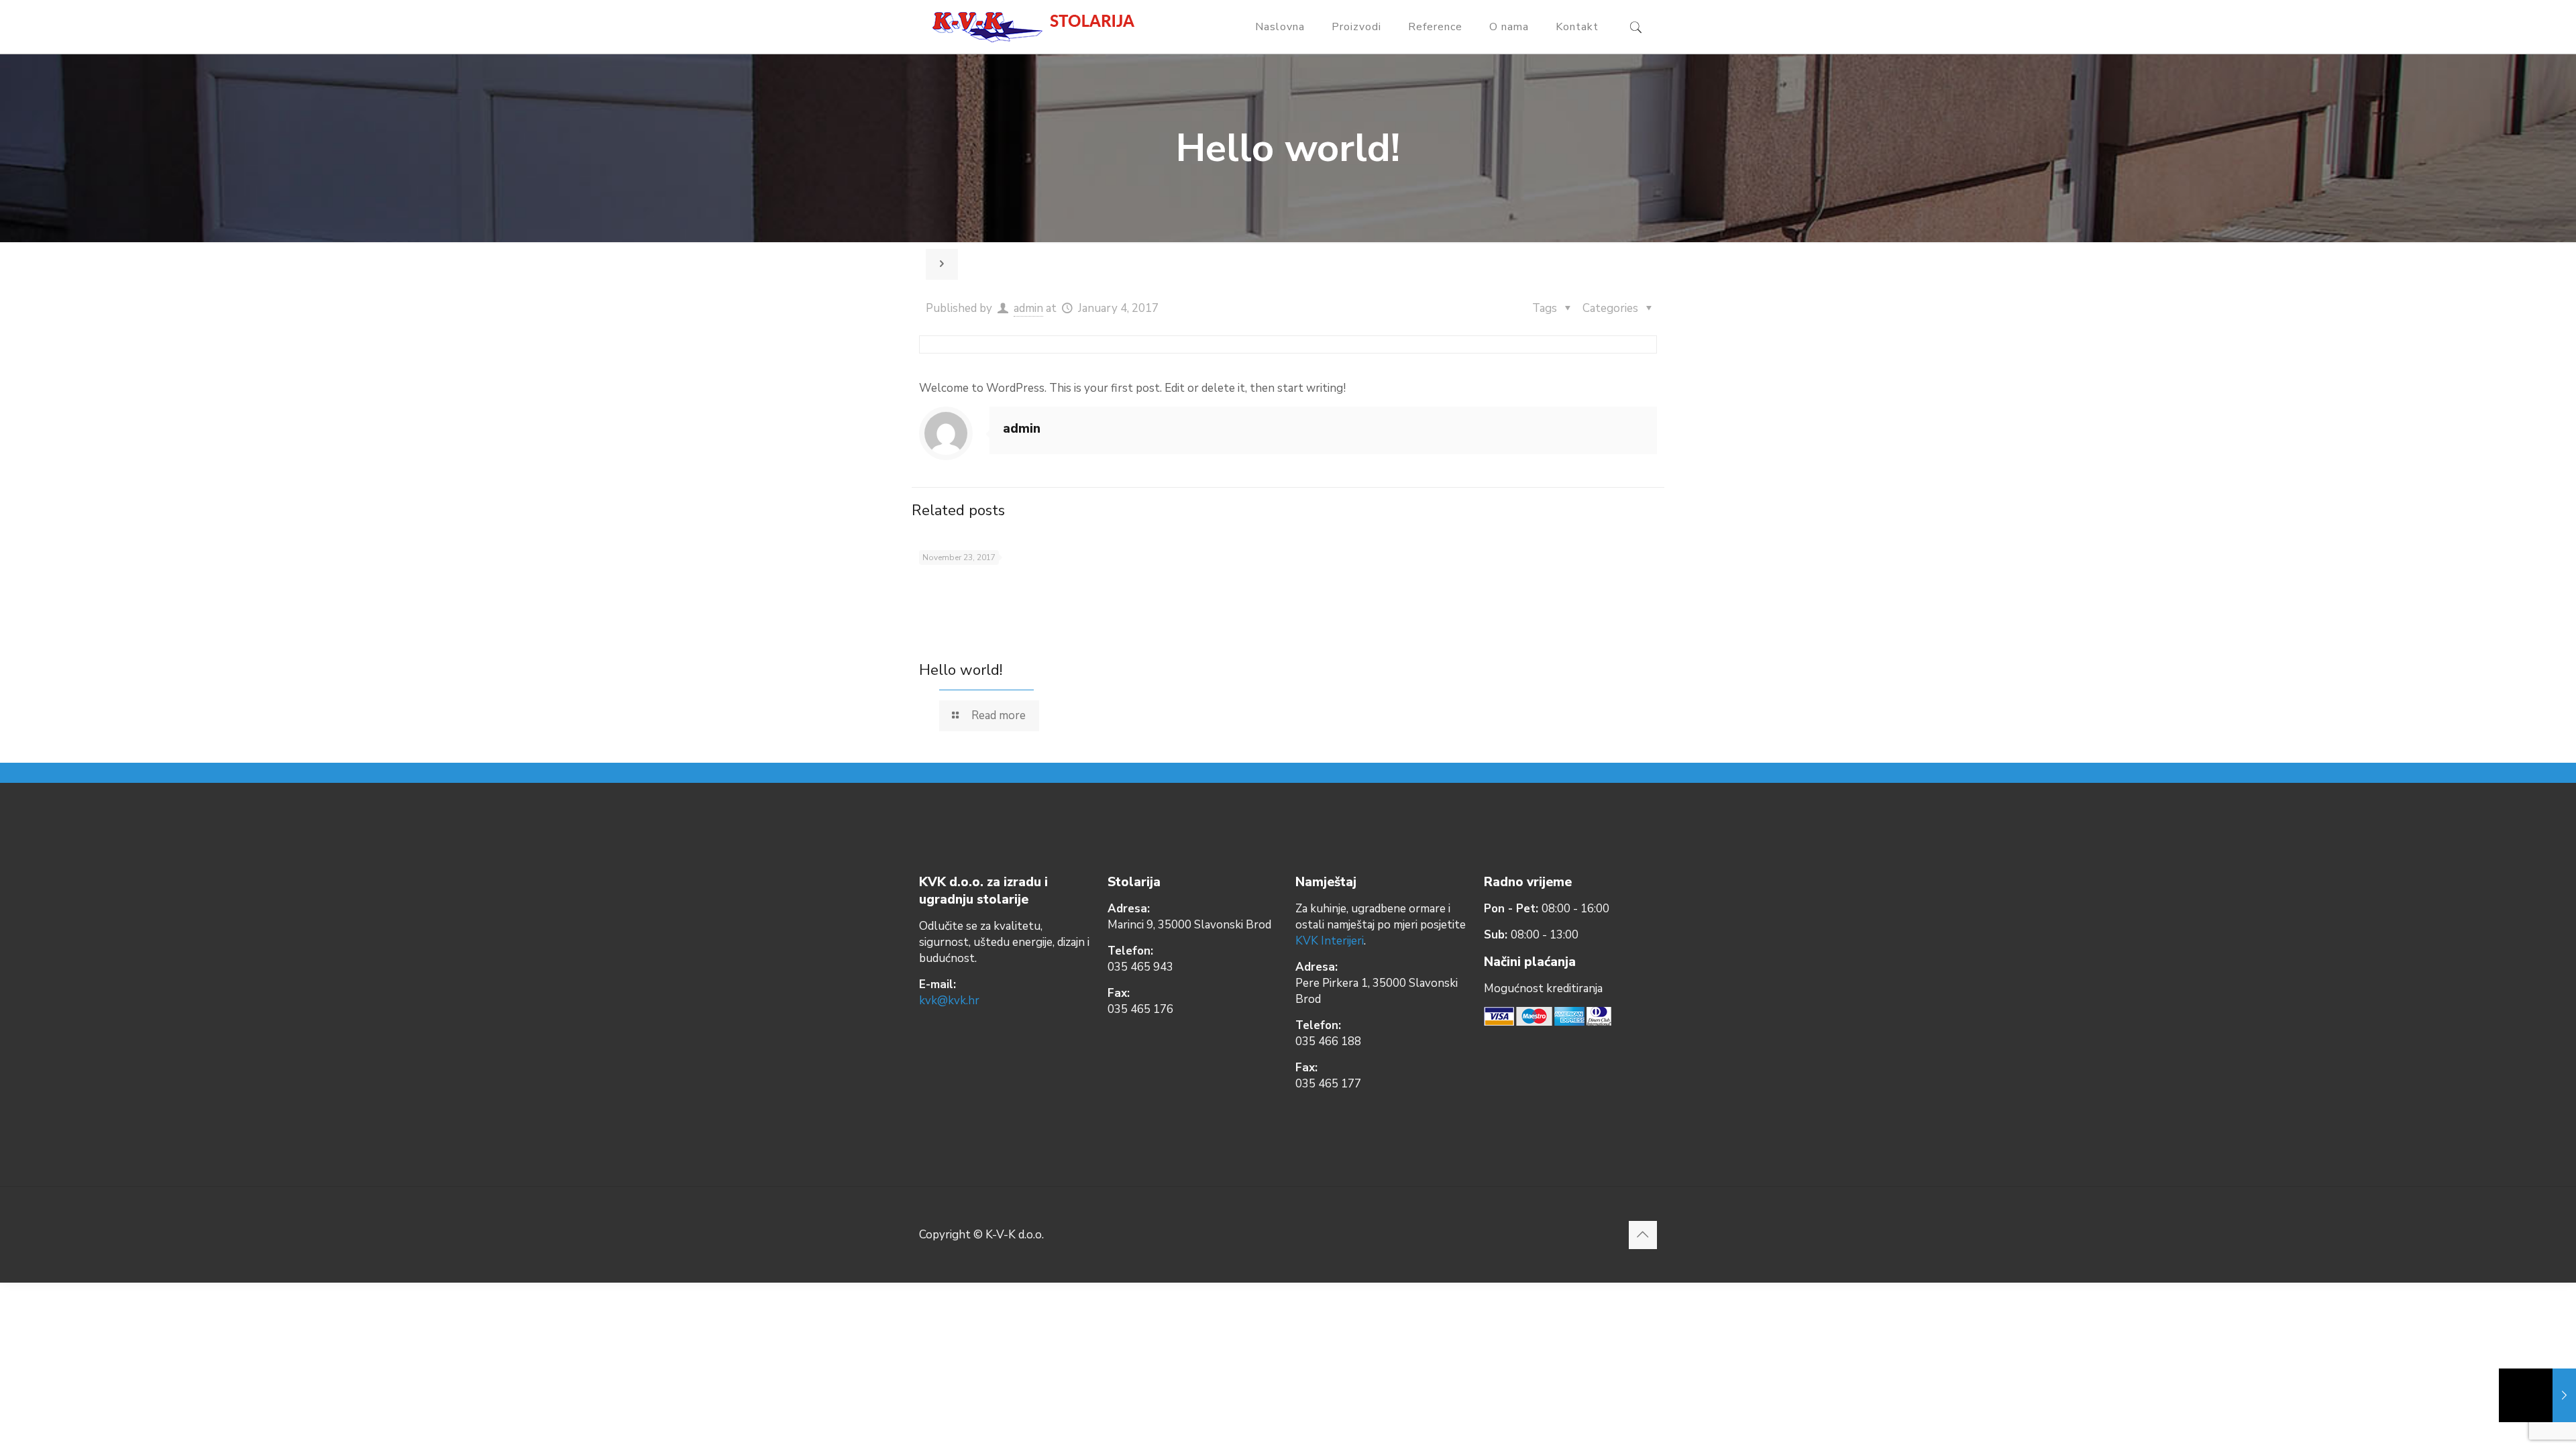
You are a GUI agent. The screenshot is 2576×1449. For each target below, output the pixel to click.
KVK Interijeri (1330, 941)
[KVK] (1038, 27)
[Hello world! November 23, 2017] (2537, 1395)
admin (1028, 308)
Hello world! (961, 670)
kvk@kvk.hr (949, 1001)
